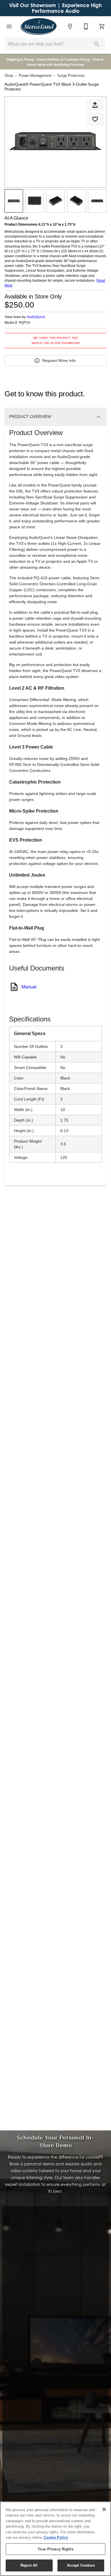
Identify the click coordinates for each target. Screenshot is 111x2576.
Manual (29, 987)
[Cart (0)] (102, 26)
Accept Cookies (81, 2565)
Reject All (29, 2565)
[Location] (70, 26)
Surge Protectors (71, 76)
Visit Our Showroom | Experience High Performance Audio (55, 8)
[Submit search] (97, 44)
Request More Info (59, 360)
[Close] (104, 2509)
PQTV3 (25, 323)
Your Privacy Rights (55, 2549)
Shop (9, 76)
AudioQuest (36, 317)
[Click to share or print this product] (95, 105)
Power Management (35, 76)
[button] (9, 26)
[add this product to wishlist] (95, 119)
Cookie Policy (56, 2537)
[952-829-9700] (86, 26)
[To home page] (39, 26)
